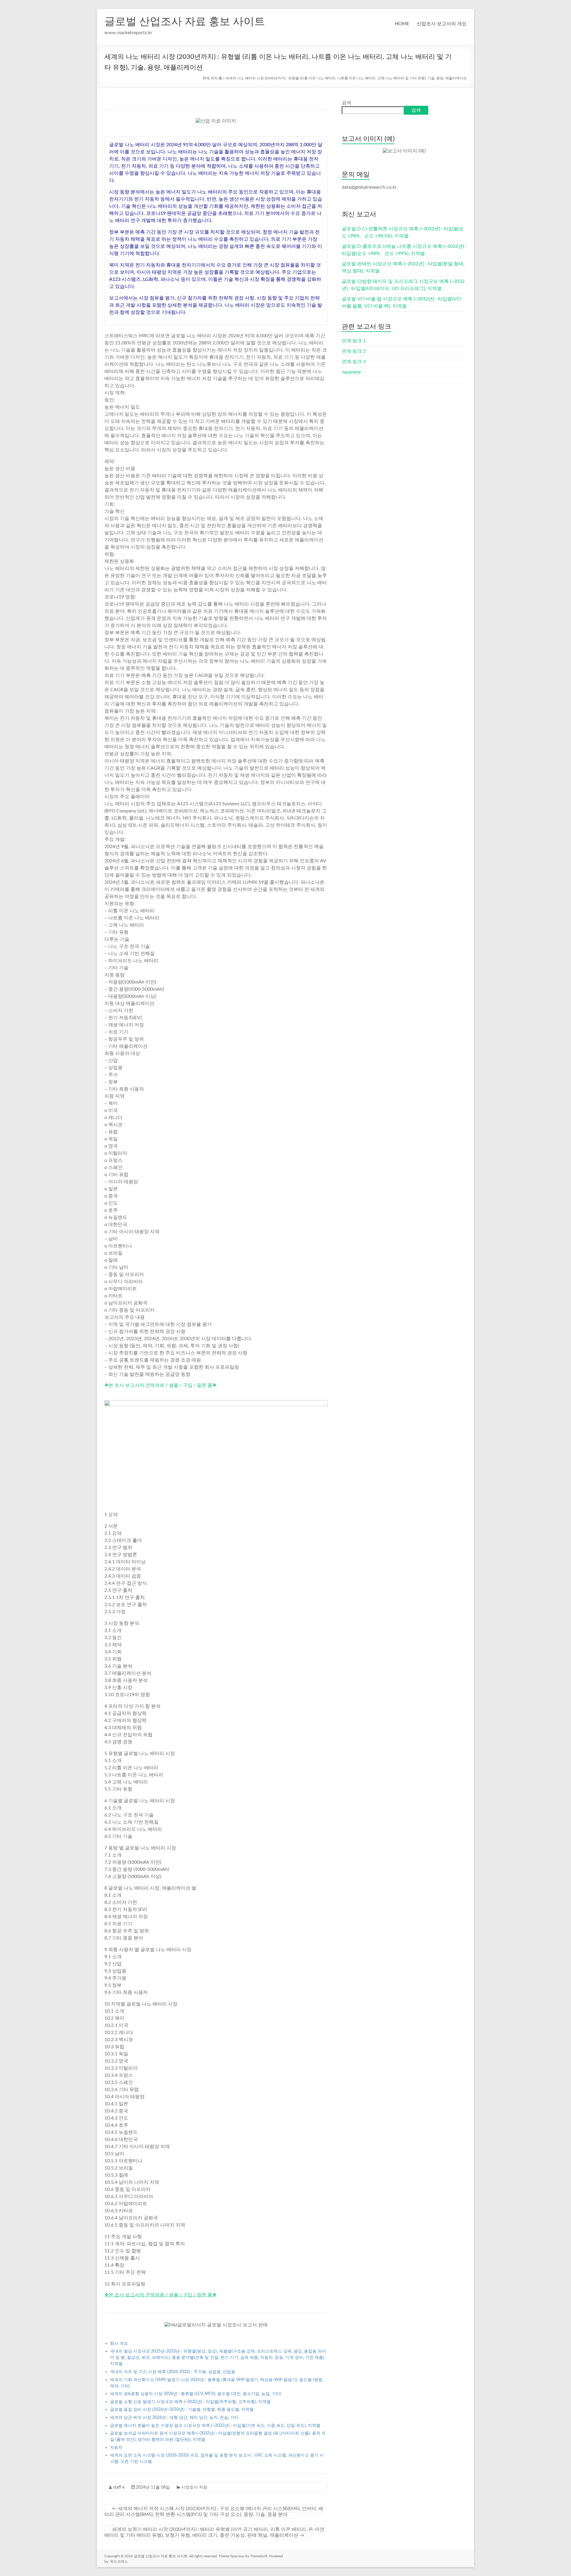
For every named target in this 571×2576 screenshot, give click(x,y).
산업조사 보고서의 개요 (442, 24)
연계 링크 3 (354, 362)
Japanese (351, 372)
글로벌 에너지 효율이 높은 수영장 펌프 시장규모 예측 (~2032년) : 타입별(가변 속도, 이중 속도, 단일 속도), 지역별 (215, 2425)
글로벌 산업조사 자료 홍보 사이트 (185, 22)
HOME (402, 24)
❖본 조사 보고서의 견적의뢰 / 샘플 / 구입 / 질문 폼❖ (160, 1385)
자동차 (116, 2447)
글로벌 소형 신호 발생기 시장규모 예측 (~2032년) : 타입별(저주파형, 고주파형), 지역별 (190, 2402)
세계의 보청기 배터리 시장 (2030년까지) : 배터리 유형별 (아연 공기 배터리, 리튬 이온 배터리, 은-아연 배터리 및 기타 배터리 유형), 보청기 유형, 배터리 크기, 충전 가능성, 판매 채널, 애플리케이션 (214, 2532)
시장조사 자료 (194, 2487)
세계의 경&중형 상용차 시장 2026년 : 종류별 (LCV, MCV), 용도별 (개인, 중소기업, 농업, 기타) (196, 2394)
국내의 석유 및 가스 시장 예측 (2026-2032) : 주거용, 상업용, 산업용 (173, 2372)
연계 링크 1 (354, 341)
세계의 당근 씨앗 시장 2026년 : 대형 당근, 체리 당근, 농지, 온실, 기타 (174, 2417)
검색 (346, 103)
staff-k (119, 2487)
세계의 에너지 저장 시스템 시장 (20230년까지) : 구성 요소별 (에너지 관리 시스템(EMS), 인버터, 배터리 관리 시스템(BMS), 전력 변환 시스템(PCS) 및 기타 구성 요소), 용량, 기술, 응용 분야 (214, 2512)
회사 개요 (119, 2343)
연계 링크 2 (354, 351)
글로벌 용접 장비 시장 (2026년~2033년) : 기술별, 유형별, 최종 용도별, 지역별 (182, 2409)
